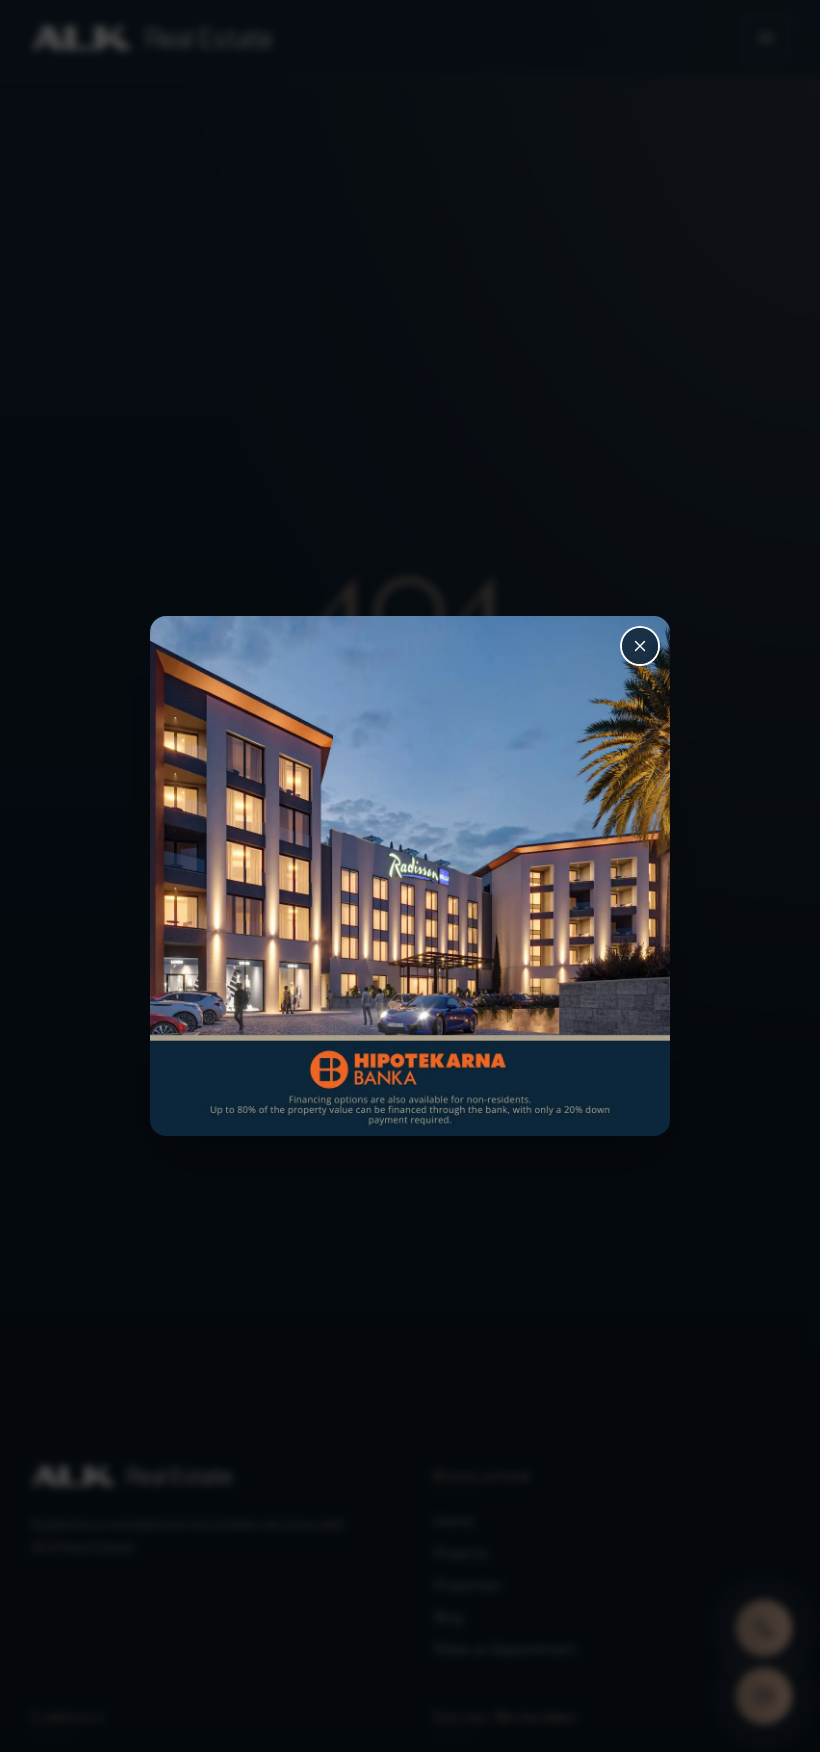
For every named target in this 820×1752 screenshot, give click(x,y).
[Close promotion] (640, 646)
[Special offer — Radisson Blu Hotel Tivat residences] (410, 876)
